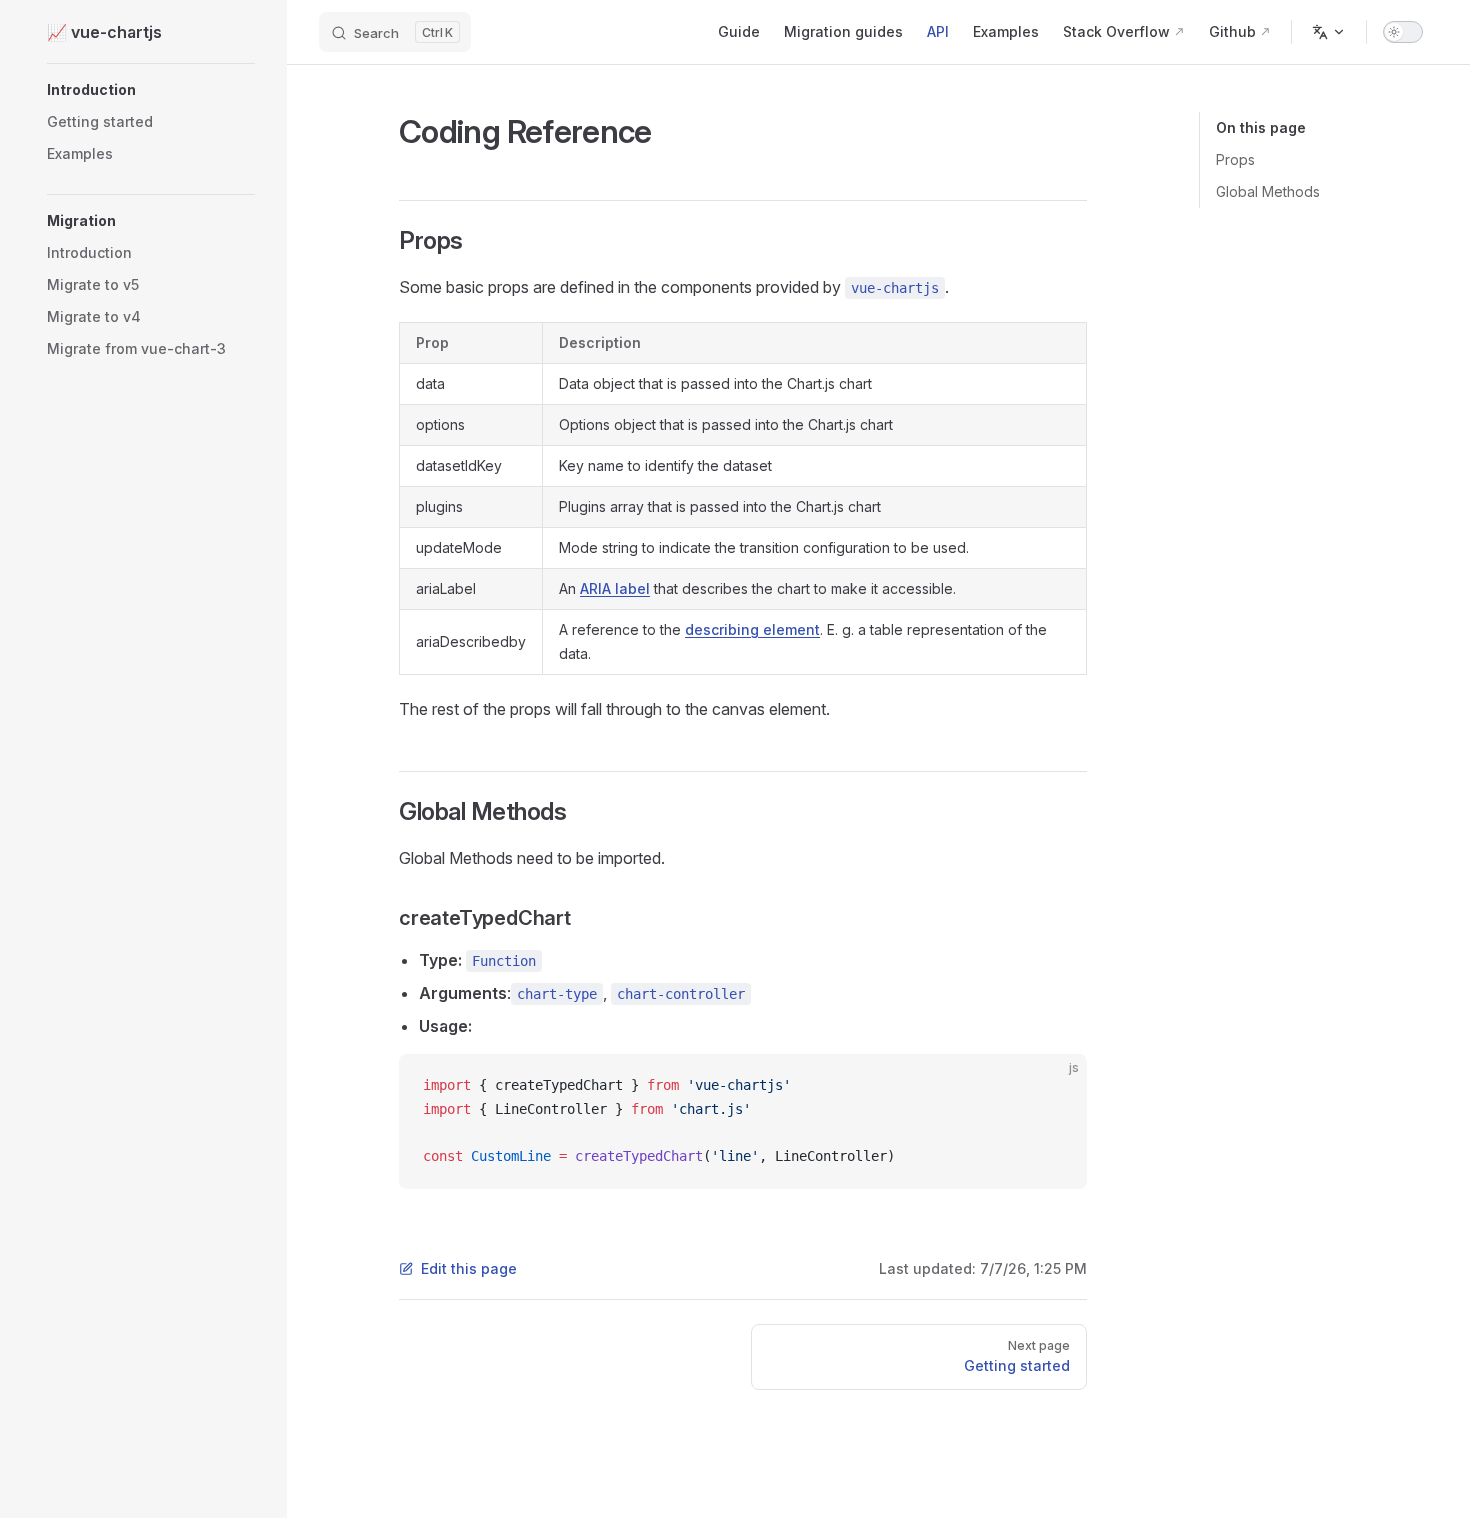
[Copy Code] (1055, 1086)
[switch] (1403, 32)
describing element (752, 629)
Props (1235, 159)
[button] (151, 90)
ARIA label (615, 588)
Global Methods (1268, 191)
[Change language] (1329, 32)
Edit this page (469, 1268)
